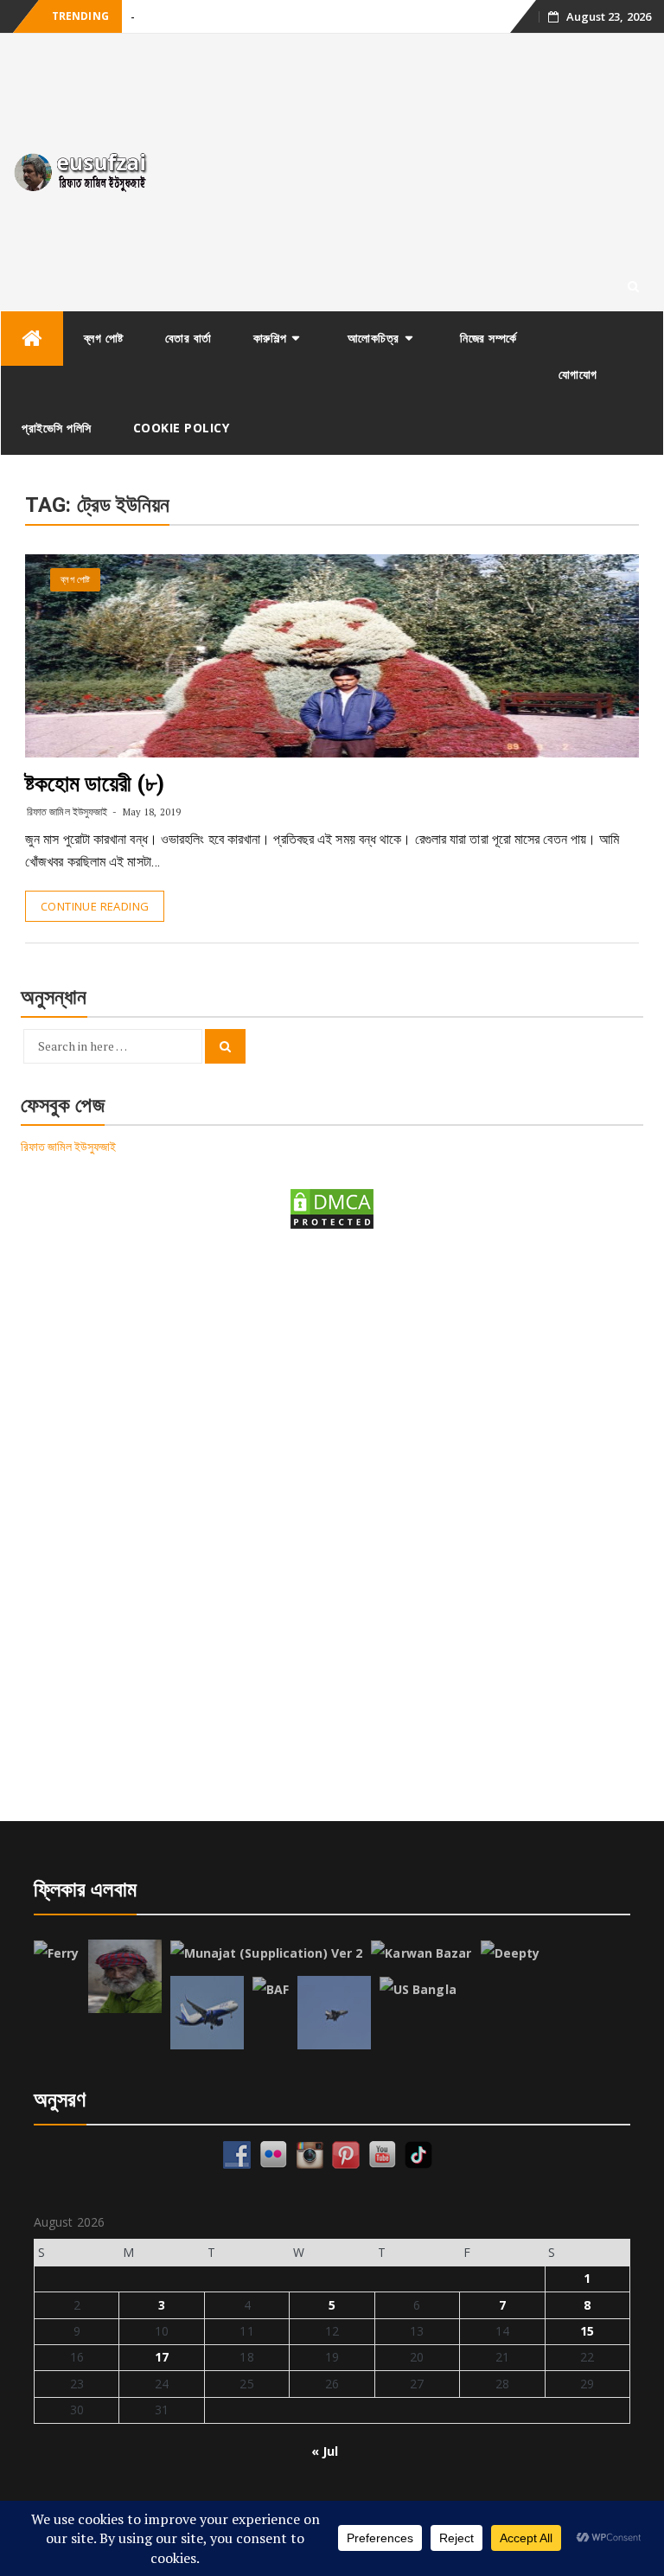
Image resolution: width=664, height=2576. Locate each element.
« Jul (325, 2451)
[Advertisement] (415, 172)
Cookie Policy (182, 428)
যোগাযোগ (578, 374)
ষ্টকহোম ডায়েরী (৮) (95, 783)
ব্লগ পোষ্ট (104, 338)
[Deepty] (511, 1953)
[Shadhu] (125, 1976)
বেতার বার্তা (188, 338)
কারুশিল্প (270, 338)
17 (162, 2357)
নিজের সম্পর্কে (488, 338)
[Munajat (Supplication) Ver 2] (267, 1953)
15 (587, 2331)
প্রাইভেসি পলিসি (57, 428)
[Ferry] (57, 1953)
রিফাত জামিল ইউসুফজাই (67, 812)
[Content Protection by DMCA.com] (332, 1208)
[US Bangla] (418, 1990)
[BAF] (271, 1990)
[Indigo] (207, 2013)
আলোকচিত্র (373, 338)
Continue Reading (95, 906)
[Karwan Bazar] (421, 1953)
